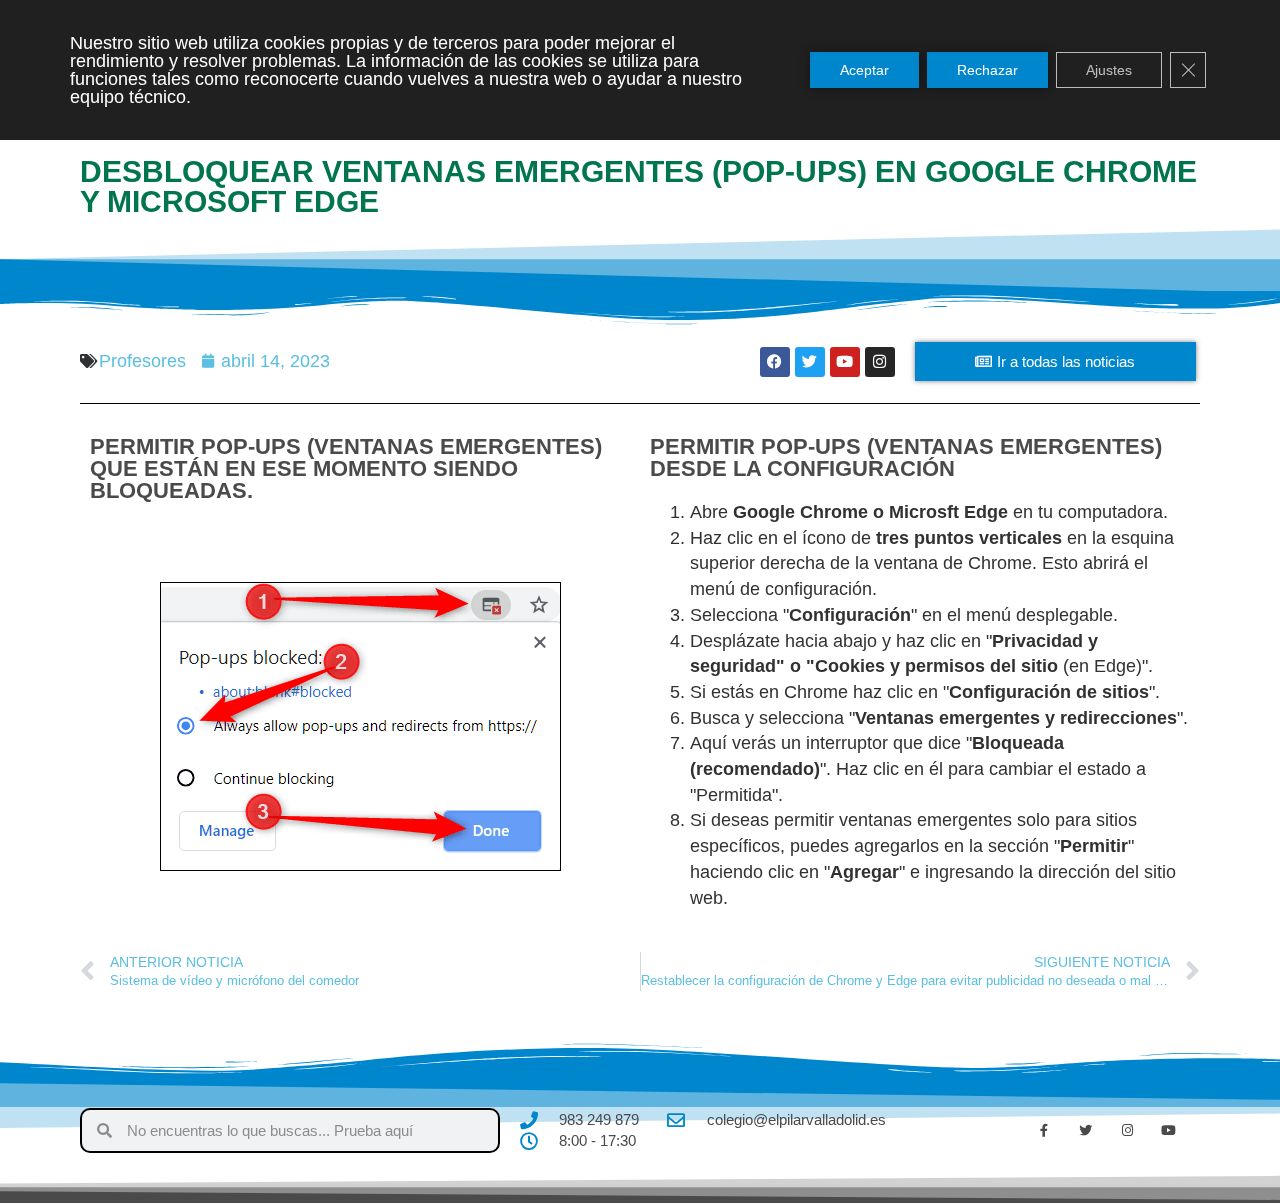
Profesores (142, 361)
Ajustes (1109, 70)
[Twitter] (810, 362)
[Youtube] (845, 362)
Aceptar (864, 70)
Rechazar (987, 70)
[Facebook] (775, 362)
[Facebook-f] (1044, 1131)
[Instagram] (880, 362)
